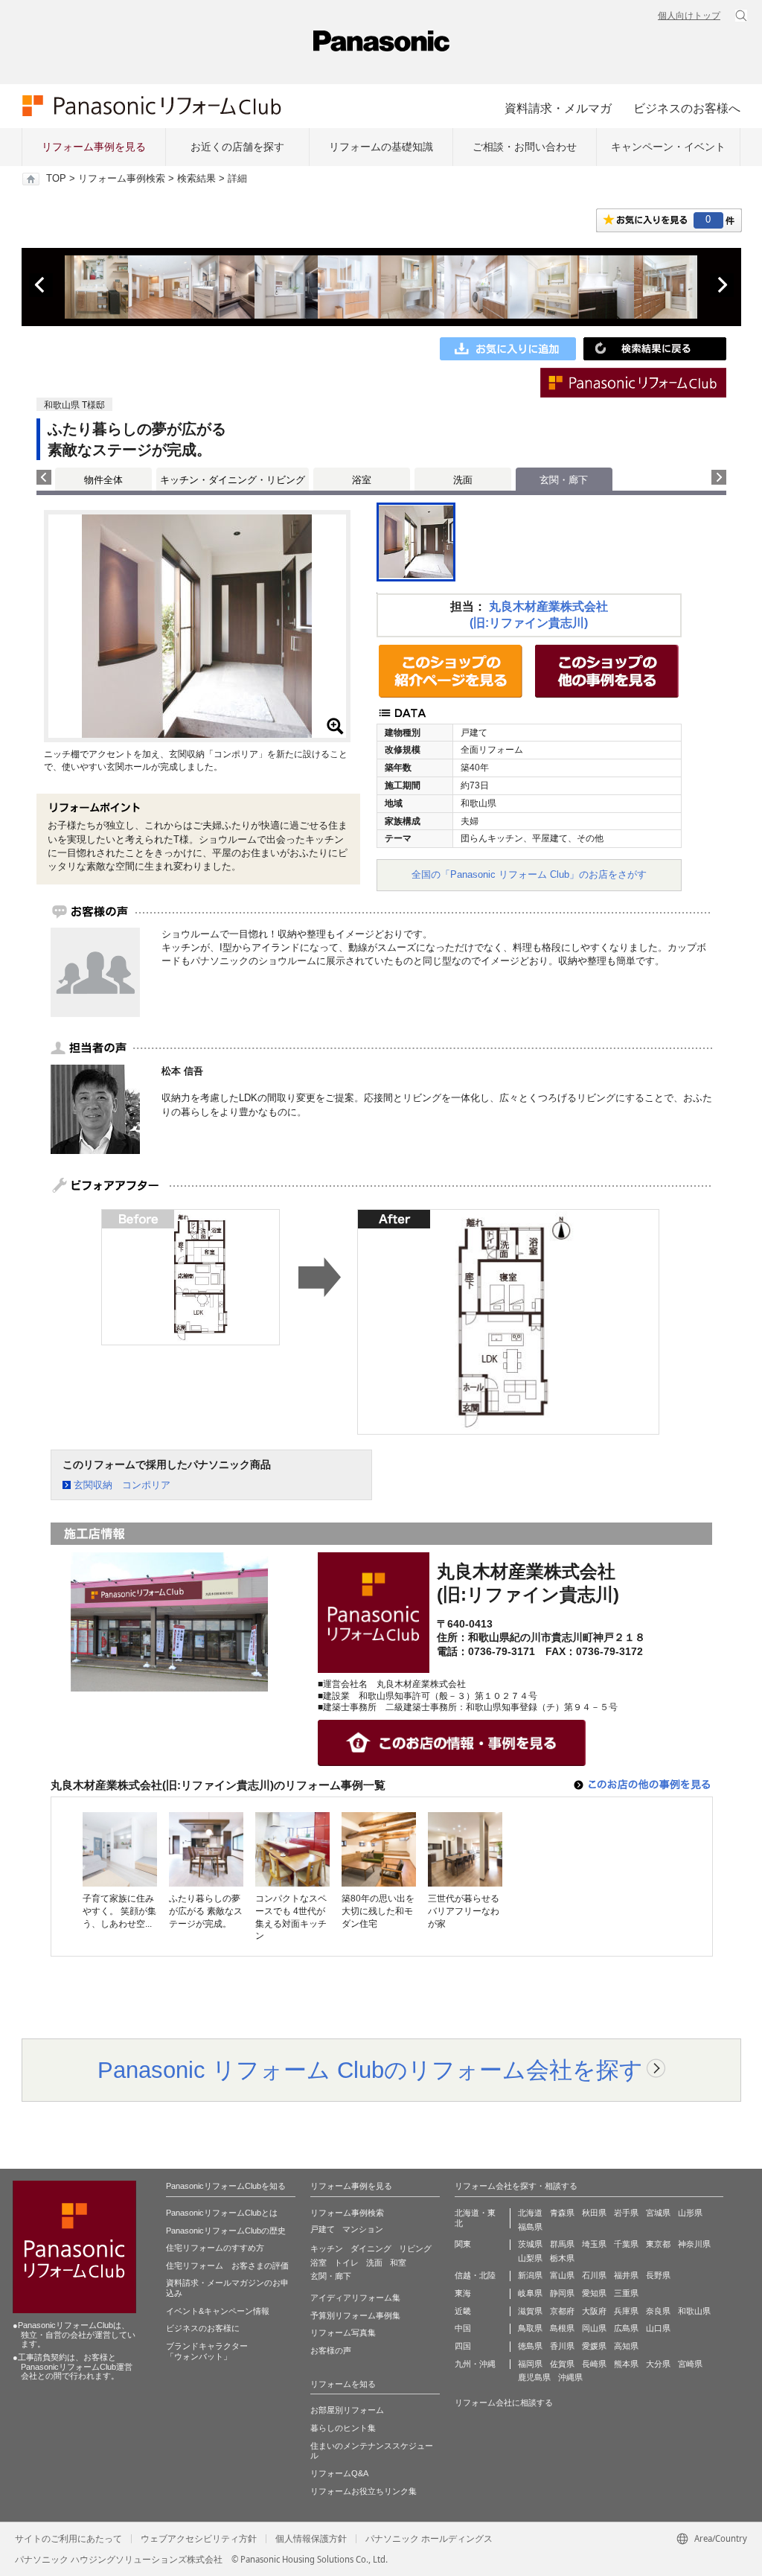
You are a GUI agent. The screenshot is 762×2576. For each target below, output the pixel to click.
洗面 (463, 480)
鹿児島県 (534, 2377)
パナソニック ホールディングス (429, 2539)
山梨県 (530, 2258)
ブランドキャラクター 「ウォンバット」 (207, 2351)
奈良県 (658, 2311)
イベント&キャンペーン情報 (218, 2311)
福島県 (530, 2227)
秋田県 (594, 2213)
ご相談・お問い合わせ (525, 147)
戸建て (323, 2229)
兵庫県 (626, 2311)
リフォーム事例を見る (94, 147)
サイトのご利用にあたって (68, 2539)
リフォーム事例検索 (122, 179)
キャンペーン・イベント (668, 147)
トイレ (346, 2263)
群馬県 (562, 2244)
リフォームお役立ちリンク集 (364, 2491)
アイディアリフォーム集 (355, 2298)
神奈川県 (694, 2244)
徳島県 (530, 2346)
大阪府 (594, 2311)
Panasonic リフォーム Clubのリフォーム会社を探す (370, 2070)
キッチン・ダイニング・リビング (233, 480)
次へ (722, 285)
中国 (463, 2328)
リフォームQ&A (339, 2473)
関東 (463, 2244)
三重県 (626, 2293)
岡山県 (594, 2328)
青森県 (562, 2213)
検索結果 (196, 179)
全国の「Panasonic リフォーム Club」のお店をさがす (529, 874)
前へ (41, 285)
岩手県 (626, 2213)
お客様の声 (331, 2350)
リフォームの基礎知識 (381, 147)
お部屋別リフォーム (347, 2410)
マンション (363, 2229)
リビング (415, 2248)
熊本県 (626, 2364)
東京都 (658, 2244)
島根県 (562, 2328)
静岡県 (562, 2293)
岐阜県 (530, 2293)
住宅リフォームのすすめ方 (215, 2248)
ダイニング (371, 2248)
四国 (463, 2346)
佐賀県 (562, 2364)
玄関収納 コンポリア (122, 1485)
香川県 (562, 2346)
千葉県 (626, 2244)
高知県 (626, 2346)
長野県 (658, 2275)
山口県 (658, 2328)
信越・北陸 (475, 2275)
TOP (56, 179)
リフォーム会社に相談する (504, 2403)
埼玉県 (594, 2244)
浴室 (362, 480)
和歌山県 (694, 2311)
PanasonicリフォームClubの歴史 (226, 2231)
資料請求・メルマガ (558, 108)
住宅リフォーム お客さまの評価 (227, 2266)
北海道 (530, 2213)
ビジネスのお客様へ (687, 108)
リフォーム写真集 (343, 2333)
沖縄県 (570, 2377)
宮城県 (658, 2213)
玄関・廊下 (331, 2276)
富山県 (562, 2275)
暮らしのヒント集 (343, 2428)
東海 (463, 2293)
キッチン (327, 2248)
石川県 (594, 2275)
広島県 (626, 2328)
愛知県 (594, 2293)
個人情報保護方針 (311, 2539)
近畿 (463, 2311)
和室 (398, 2263)
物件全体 (103, 480)
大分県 (658, 2364)
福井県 (626, 2275)
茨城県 (530, 2244)
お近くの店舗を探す (237, 147)
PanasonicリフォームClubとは (222, 2213)
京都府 (562, 2311)
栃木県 (562, 2258)
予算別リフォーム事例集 (355, 2315)
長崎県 (594, 2364)
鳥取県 (530, 2328)
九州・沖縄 (475, 2364)
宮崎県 (690, 2364)
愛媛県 (594, 2346)
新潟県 (530, 2275)
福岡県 (530, 2364)
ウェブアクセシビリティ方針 (199, 2539)
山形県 (690, 2213)
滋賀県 (530, 2311)
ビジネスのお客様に (203, 2328)
